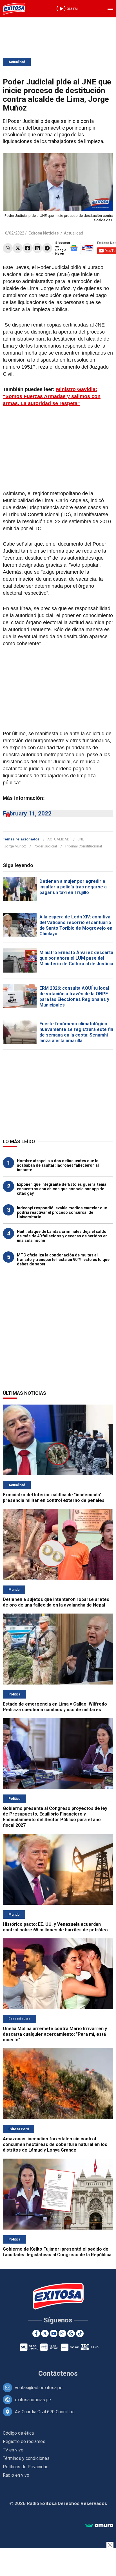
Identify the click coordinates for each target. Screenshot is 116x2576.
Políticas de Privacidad (26, 2467)
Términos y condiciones (26, 2458)
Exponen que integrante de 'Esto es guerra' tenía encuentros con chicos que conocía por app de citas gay (62, 1189)
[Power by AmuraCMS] (99, 2526)
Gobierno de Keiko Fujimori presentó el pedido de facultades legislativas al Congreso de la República (57, 2252)
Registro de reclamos (24, 2441)
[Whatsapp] (8, 248)
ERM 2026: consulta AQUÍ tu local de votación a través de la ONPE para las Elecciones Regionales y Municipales (74, 997)
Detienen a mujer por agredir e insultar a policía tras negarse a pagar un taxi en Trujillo (73, 887)
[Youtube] (54, 2333)
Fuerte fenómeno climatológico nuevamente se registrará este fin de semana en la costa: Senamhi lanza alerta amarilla (76, 1032)
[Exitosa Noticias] (14, 9)
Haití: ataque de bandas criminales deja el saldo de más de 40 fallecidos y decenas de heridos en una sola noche (62, 1236)
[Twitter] (18, 248)
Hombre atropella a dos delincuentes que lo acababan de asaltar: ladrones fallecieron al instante (58, 1165)
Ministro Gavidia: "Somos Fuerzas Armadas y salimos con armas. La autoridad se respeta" (52, 396)
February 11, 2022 (27, 814)
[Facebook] (27, 248)
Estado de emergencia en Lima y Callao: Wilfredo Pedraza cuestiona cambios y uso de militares (55, 1707)
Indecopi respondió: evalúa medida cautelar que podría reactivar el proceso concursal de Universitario (62, 1212)
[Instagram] (62, 2333)
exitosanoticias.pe (33, 2400)
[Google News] (71, 2333)
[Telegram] (47, 248)
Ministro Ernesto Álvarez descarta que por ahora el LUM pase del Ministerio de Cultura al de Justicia (76, 958)
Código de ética (18, 2433)
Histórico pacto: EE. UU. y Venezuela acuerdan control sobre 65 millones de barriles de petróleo (55, 1927)
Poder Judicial (45, 846)
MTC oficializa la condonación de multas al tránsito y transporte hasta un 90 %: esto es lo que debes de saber (63, 1260)
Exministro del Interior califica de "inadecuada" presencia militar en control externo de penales (54, 1498)
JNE (81, 839)
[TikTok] (80, 2333)
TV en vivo (13, 2450)
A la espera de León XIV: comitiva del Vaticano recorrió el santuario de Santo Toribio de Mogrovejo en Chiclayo (76, 925)
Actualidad (17, 62)
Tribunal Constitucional (83, 846)
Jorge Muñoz (15, 846)
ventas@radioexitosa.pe (39, 2388)
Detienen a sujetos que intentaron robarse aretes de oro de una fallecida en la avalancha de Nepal (56, 1602)
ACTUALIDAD (58, 839)
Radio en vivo (16, 2475)
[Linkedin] (37, 248)
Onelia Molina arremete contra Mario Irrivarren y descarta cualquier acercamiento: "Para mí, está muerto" (55, 2034)
